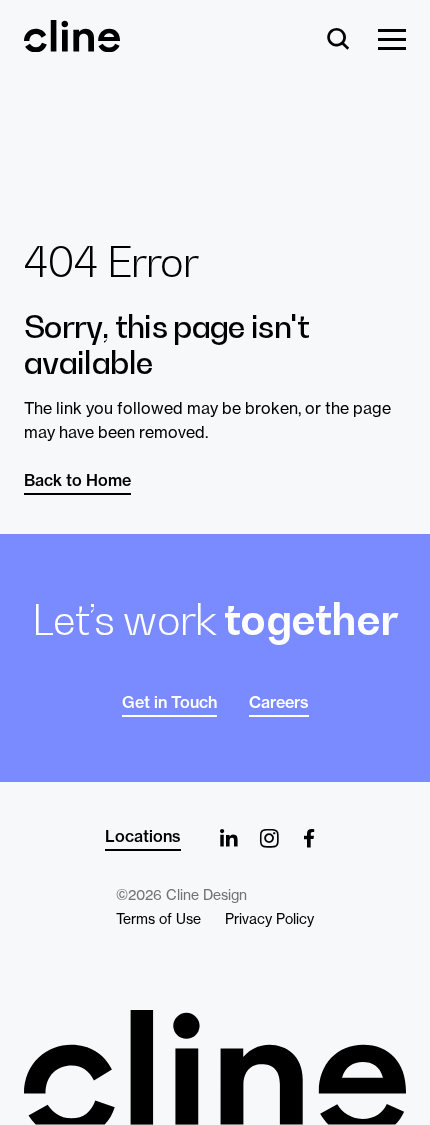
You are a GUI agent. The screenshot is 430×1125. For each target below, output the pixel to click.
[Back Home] (72, 43)
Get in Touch (169, 702)
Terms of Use (158, 919)
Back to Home (77, 480)
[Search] (338, 40)
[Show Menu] (392, 40)
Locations (143, 836)
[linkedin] (229, 838)
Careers (279, 702)
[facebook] (309, 838)
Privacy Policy (269, 919)
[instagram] (269, 838)
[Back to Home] (215, 1067)
